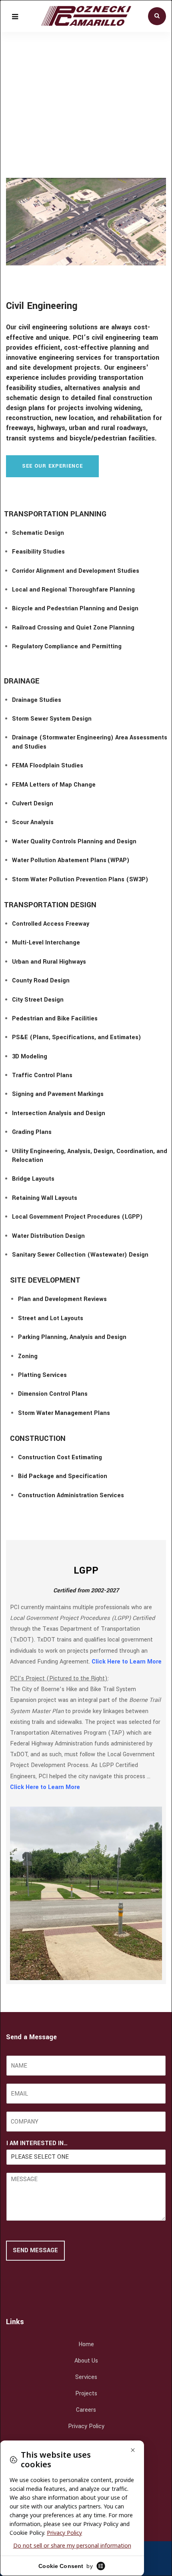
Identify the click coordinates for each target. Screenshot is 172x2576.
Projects (86, 2394)
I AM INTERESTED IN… (37, 2144)
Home (86, 2344)
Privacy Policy (86, 2426)
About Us (86, 2361)
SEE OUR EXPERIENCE (52, 466)
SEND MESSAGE (35, 2250)
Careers (86, 2410)
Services (86, 2377)
